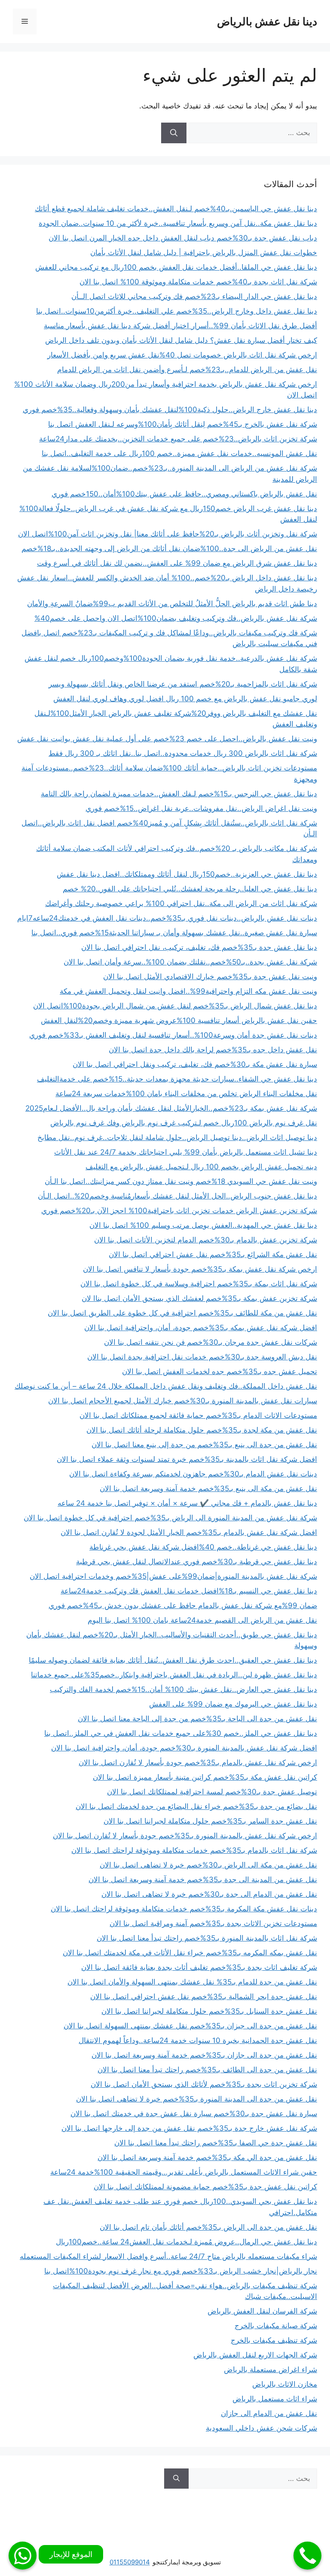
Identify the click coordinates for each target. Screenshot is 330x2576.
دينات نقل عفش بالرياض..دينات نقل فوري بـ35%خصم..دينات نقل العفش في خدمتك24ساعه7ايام (167, 918)
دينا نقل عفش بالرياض (267, 22)
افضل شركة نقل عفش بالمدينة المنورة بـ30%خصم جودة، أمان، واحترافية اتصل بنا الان (184, 1748)
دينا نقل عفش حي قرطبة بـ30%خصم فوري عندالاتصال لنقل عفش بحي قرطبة (197, 1562)
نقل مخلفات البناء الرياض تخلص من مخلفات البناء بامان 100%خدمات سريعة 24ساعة (186, 1094)
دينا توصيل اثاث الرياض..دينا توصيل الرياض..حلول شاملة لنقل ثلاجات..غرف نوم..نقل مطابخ (177, 1137)
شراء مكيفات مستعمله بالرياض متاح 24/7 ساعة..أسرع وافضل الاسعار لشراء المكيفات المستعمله (168, 2256)
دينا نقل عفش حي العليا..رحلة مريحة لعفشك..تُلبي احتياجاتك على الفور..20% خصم (190, 889)
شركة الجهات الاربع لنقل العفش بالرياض (255, 2355)
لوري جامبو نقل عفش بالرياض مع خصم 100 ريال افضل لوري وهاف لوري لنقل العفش (185, 699)
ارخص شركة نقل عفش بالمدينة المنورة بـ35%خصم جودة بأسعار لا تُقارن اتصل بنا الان (185, 1836)
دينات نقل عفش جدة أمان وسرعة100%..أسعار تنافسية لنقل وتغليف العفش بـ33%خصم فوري (173, 1035)
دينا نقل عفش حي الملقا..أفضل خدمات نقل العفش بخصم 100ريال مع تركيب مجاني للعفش (176, 267)
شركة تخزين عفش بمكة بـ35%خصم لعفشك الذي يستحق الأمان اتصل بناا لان (199, 1298)
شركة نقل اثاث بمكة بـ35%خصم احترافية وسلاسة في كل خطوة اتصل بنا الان (199, 1284)
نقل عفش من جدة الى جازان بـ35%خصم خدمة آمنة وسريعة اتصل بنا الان (204, 2055)
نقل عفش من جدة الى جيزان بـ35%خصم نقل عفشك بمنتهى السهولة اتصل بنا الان (190, 2026)
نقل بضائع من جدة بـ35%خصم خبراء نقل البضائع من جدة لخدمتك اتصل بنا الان (196, 1806)
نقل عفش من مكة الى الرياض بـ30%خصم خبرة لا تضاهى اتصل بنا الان (208, 1865)
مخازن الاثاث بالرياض (285, 2384)
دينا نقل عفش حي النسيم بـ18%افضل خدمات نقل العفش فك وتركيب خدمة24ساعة (189, 1591)
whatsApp (23, 2556)
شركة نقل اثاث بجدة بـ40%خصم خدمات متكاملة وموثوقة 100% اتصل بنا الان (198, 282)
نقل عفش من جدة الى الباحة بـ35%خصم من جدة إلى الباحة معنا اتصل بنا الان (197, 1719)
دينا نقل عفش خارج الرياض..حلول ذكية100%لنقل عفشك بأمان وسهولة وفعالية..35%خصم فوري (170, 410)
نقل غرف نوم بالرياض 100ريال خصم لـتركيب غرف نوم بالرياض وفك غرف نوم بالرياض (184, 1123)
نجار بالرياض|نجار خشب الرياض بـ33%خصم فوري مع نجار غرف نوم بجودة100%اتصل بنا (181, 2271)
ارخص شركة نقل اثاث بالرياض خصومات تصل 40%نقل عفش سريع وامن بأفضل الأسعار (182, 355)
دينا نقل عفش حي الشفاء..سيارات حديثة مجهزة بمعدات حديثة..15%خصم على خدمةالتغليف (177, 1079)
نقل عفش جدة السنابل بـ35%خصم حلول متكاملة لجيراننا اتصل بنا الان (209, 2011)
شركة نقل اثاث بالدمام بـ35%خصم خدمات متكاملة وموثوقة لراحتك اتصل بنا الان (194, 1850)
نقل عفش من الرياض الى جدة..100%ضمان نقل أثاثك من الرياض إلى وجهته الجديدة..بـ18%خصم (169, 548)
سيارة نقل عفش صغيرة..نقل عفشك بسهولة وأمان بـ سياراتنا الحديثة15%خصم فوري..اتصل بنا (174, 933)
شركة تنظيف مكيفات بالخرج (274, 2340)
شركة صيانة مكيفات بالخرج (276, 2326)
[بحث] (174, 133)
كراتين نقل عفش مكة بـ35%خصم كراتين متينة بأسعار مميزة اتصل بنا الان (205, 1777)
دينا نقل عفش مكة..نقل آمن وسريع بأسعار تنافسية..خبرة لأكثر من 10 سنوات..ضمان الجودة (178, 223)
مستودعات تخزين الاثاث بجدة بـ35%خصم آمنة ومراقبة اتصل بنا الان (213, 1923)
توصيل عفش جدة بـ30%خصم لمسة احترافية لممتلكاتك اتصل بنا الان (212, 1792)
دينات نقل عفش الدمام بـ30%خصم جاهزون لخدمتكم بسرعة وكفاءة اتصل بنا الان (193, 1474)
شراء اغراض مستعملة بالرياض (270, 2370)
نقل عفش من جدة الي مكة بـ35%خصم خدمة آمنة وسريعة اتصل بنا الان (207, 2157)
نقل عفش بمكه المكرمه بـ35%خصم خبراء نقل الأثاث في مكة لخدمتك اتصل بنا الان (190, 1953)
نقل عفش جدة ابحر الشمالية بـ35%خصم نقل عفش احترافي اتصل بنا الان (204, 1997)
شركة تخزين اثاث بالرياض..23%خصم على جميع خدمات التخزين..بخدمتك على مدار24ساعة (178, 439)
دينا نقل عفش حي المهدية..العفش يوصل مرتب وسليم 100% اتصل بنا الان (203, 1225)
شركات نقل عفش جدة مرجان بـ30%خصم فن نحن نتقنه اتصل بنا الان (211, 1342)
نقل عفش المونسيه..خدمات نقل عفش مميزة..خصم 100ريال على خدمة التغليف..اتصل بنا (179, 453)
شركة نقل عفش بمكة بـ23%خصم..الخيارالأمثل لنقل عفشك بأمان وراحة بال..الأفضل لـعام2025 (171, 1108)
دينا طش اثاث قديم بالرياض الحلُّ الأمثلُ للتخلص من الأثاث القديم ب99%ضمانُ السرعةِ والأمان (172, 604)
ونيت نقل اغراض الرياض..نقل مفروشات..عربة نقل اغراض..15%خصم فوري (201, 808)
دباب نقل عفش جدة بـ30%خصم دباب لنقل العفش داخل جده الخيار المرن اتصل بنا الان (183, 238)
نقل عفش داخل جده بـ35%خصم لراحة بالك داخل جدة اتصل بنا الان (213, 1050)
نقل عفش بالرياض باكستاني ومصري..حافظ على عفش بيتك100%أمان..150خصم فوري (184, 494)
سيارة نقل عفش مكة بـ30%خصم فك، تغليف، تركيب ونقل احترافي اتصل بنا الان (195, 1064)
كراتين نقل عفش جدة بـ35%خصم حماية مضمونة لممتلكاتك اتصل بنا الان (205, 2187)
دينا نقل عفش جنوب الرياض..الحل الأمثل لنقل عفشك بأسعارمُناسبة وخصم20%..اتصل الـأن (177, 1196)
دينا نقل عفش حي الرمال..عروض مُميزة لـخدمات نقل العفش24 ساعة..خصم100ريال (186, 2242)
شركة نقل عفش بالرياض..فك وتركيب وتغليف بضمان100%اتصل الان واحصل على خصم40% (176, 618)
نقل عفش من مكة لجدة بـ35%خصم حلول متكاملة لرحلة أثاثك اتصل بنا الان (202, 1430)
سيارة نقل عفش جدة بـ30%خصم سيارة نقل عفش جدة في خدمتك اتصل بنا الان (194, 2114)
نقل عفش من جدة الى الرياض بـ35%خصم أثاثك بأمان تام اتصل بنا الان (208, 2227)
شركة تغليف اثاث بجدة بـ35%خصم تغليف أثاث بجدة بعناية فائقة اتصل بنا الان (199, 1967)
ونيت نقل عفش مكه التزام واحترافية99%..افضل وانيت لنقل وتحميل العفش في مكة (188, 991)
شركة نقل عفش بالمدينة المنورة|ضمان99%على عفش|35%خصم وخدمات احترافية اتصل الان (173, 1576)
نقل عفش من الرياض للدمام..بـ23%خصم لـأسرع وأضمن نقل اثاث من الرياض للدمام (187, 370)
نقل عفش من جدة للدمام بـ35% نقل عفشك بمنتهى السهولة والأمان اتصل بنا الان (192, 1982)
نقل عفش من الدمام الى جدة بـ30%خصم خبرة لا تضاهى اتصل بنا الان (209, 1894)
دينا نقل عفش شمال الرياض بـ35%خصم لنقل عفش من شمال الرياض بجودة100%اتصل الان (175, 1006)
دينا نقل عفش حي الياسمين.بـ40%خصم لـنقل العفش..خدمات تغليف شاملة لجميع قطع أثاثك (176, 209)
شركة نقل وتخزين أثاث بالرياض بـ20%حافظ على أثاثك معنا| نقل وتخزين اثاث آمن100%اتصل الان (168, 534)
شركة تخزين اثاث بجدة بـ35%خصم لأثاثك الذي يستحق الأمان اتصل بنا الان (204, 2084)
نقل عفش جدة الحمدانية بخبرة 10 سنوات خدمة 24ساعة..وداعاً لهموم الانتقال (198, 2040)
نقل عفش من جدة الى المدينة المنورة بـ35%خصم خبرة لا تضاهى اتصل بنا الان (197, 2099)
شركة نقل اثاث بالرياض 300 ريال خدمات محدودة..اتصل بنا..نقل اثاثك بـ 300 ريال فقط (183, 753)
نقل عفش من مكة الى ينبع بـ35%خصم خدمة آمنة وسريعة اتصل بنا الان (208, 1488)
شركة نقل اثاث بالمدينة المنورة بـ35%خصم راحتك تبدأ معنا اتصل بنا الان (207, 1938)
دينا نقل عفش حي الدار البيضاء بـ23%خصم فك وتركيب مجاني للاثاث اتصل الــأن (194, 296)
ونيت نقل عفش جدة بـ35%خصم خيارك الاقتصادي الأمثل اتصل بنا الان (210, 977)
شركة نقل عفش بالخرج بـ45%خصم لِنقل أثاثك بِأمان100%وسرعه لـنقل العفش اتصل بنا (183, 424)
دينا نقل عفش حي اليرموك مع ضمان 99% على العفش (233, 1704)
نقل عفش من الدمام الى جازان (269, 2413)
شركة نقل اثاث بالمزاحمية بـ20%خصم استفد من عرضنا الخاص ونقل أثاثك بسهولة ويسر (183, 684)
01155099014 (130, 2562)
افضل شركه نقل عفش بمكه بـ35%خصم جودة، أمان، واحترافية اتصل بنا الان (201, 1328)
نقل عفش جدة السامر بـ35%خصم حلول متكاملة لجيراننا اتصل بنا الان (210, 1821)
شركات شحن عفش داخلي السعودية (261, 2428)
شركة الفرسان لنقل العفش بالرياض (262, 2311)
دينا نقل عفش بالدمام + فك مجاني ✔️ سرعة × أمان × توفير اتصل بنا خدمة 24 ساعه (187, 1503)
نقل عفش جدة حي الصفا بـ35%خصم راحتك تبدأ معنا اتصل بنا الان (216, 2143)
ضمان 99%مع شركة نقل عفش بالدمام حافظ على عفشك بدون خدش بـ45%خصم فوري (183, 1605)
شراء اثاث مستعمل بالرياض (275, 2399)
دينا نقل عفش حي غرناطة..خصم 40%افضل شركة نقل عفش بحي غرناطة (203, 1547)
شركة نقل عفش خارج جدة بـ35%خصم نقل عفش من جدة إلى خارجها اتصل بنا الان (189, 2128)
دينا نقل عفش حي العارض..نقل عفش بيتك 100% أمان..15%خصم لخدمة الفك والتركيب (183, 1689)
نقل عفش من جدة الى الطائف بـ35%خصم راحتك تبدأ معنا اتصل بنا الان (207, 2070)
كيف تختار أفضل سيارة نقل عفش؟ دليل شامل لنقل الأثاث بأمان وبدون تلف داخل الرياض (181, 340)
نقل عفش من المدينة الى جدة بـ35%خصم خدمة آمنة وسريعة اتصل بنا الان (203, 1880)
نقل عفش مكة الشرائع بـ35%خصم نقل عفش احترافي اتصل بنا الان (213, 1254)
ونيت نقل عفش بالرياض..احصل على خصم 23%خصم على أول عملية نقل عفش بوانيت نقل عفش (167, 739)
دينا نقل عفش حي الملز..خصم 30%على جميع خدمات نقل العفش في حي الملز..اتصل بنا (181, 1733)
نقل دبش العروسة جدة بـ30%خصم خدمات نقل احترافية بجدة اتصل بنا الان (202, 1357)
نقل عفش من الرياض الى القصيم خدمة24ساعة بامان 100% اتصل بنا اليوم (202, 1620)
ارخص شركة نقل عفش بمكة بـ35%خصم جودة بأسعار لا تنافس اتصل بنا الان (200, 1269)
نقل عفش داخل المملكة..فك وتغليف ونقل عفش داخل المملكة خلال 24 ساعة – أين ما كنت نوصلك (166, 1386)
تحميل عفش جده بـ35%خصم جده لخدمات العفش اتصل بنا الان (220, 1371)
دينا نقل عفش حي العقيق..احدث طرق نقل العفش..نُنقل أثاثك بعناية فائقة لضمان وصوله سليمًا (173, 1660)
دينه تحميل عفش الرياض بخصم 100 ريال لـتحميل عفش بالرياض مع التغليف (201, 1167)
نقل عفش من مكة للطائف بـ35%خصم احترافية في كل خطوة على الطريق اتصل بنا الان (182, 1313)
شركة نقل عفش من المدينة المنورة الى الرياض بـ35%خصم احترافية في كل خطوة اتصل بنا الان (170, 1518)
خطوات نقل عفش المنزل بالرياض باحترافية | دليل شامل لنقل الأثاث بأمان (204, 253)
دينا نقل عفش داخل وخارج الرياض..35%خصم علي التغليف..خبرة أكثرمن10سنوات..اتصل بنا (177, 311)
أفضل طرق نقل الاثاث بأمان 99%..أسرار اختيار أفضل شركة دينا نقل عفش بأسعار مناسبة (180, 326)
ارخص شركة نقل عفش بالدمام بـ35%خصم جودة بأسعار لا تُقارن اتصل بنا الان (198, 1763)
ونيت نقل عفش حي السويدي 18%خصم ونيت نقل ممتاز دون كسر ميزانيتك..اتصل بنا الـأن (181, 1181)
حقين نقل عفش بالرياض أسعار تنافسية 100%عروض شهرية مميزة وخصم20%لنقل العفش (179, 1020)
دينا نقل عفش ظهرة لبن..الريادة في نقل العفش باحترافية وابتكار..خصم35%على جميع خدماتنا (174, 1675)
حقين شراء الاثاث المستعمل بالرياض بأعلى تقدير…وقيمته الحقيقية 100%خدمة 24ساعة (184, 2172)
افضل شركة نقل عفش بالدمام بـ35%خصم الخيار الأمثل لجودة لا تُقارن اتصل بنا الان (189, 1532)
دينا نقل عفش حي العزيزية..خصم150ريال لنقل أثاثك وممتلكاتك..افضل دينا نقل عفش (187, 874)
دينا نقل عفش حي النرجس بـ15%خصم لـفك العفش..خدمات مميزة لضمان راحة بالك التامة (179, 794)
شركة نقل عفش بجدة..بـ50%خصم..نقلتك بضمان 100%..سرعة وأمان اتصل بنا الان (190, 962)
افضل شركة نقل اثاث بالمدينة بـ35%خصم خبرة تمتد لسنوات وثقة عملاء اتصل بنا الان (187, 1459)
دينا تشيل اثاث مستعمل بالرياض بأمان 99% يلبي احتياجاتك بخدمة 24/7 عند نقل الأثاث (186, 1152)
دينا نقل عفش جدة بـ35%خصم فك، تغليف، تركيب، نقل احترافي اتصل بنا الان (199, 947)
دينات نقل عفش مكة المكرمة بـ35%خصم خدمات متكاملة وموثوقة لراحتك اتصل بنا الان (184, 1909)
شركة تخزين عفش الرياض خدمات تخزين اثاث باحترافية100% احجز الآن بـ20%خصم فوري (179, 1211)
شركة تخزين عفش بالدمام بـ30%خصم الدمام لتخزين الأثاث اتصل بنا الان (206, 1240)
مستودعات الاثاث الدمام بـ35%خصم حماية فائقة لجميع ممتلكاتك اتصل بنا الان (198, 1415)
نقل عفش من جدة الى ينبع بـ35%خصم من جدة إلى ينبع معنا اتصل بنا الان (204, 1445)
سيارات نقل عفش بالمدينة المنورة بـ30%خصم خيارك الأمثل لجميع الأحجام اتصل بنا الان (183, 1401)
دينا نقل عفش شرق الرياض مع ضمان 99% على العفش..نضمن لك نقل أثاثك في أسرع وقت (177, 563)
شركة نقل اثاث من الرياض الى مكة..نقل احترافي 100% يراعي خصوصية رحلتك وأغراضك (181, 903)
